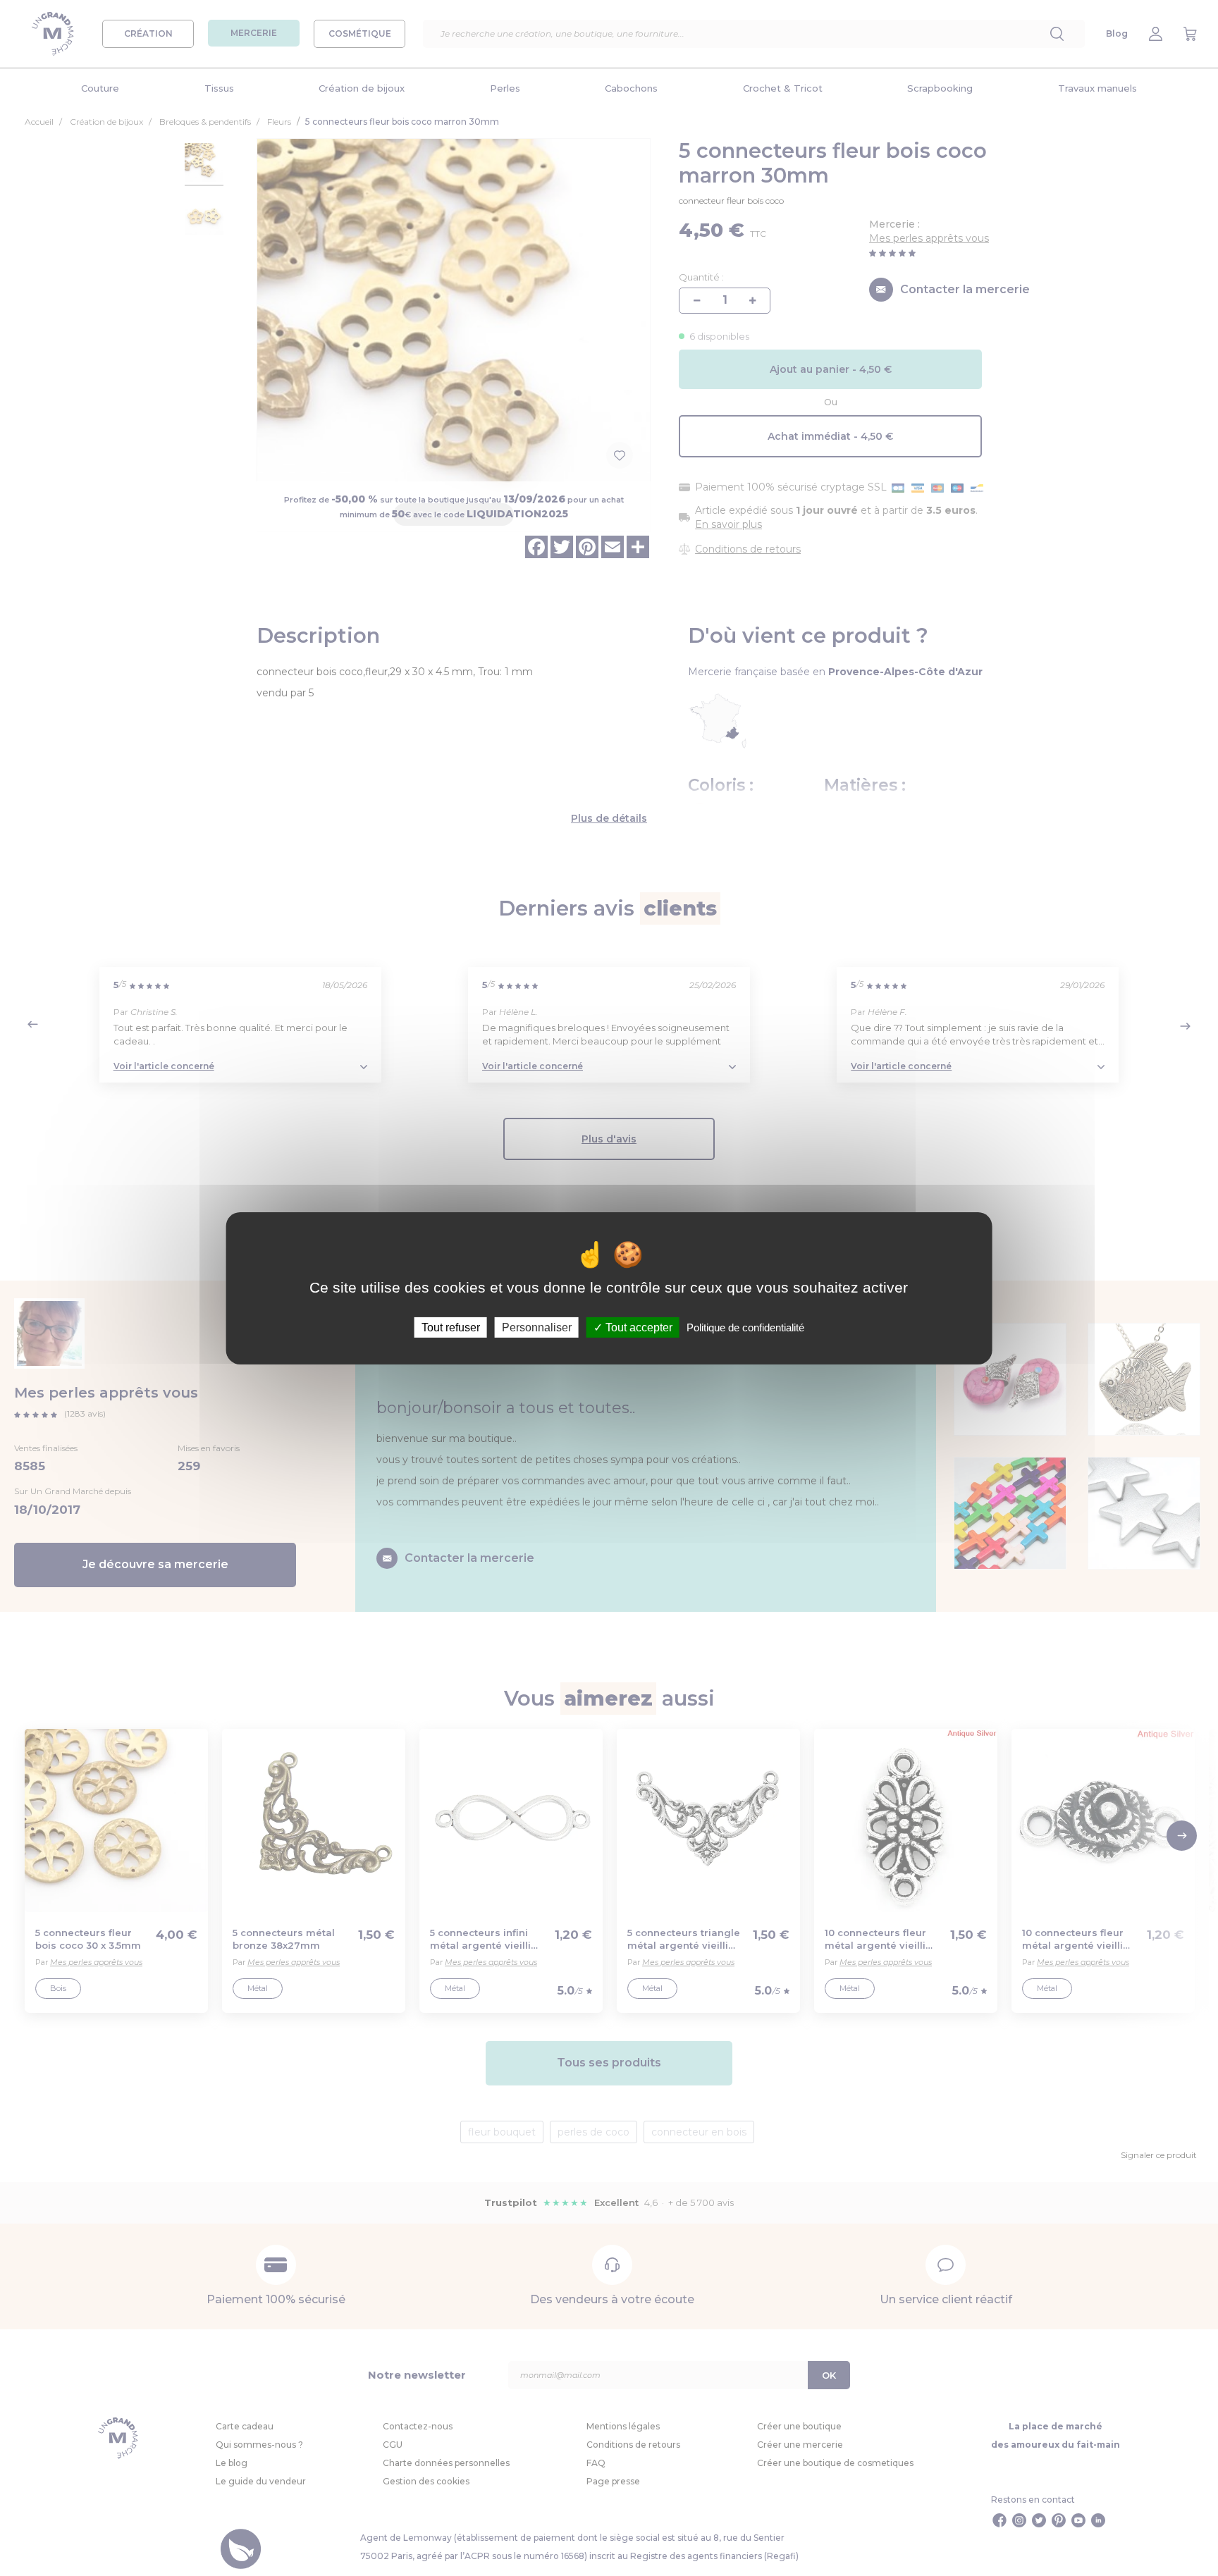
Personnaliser (537, 1327)
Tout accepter (638, 1327)
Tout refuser (451, 1327)
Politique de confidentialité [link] (745, 1327)
